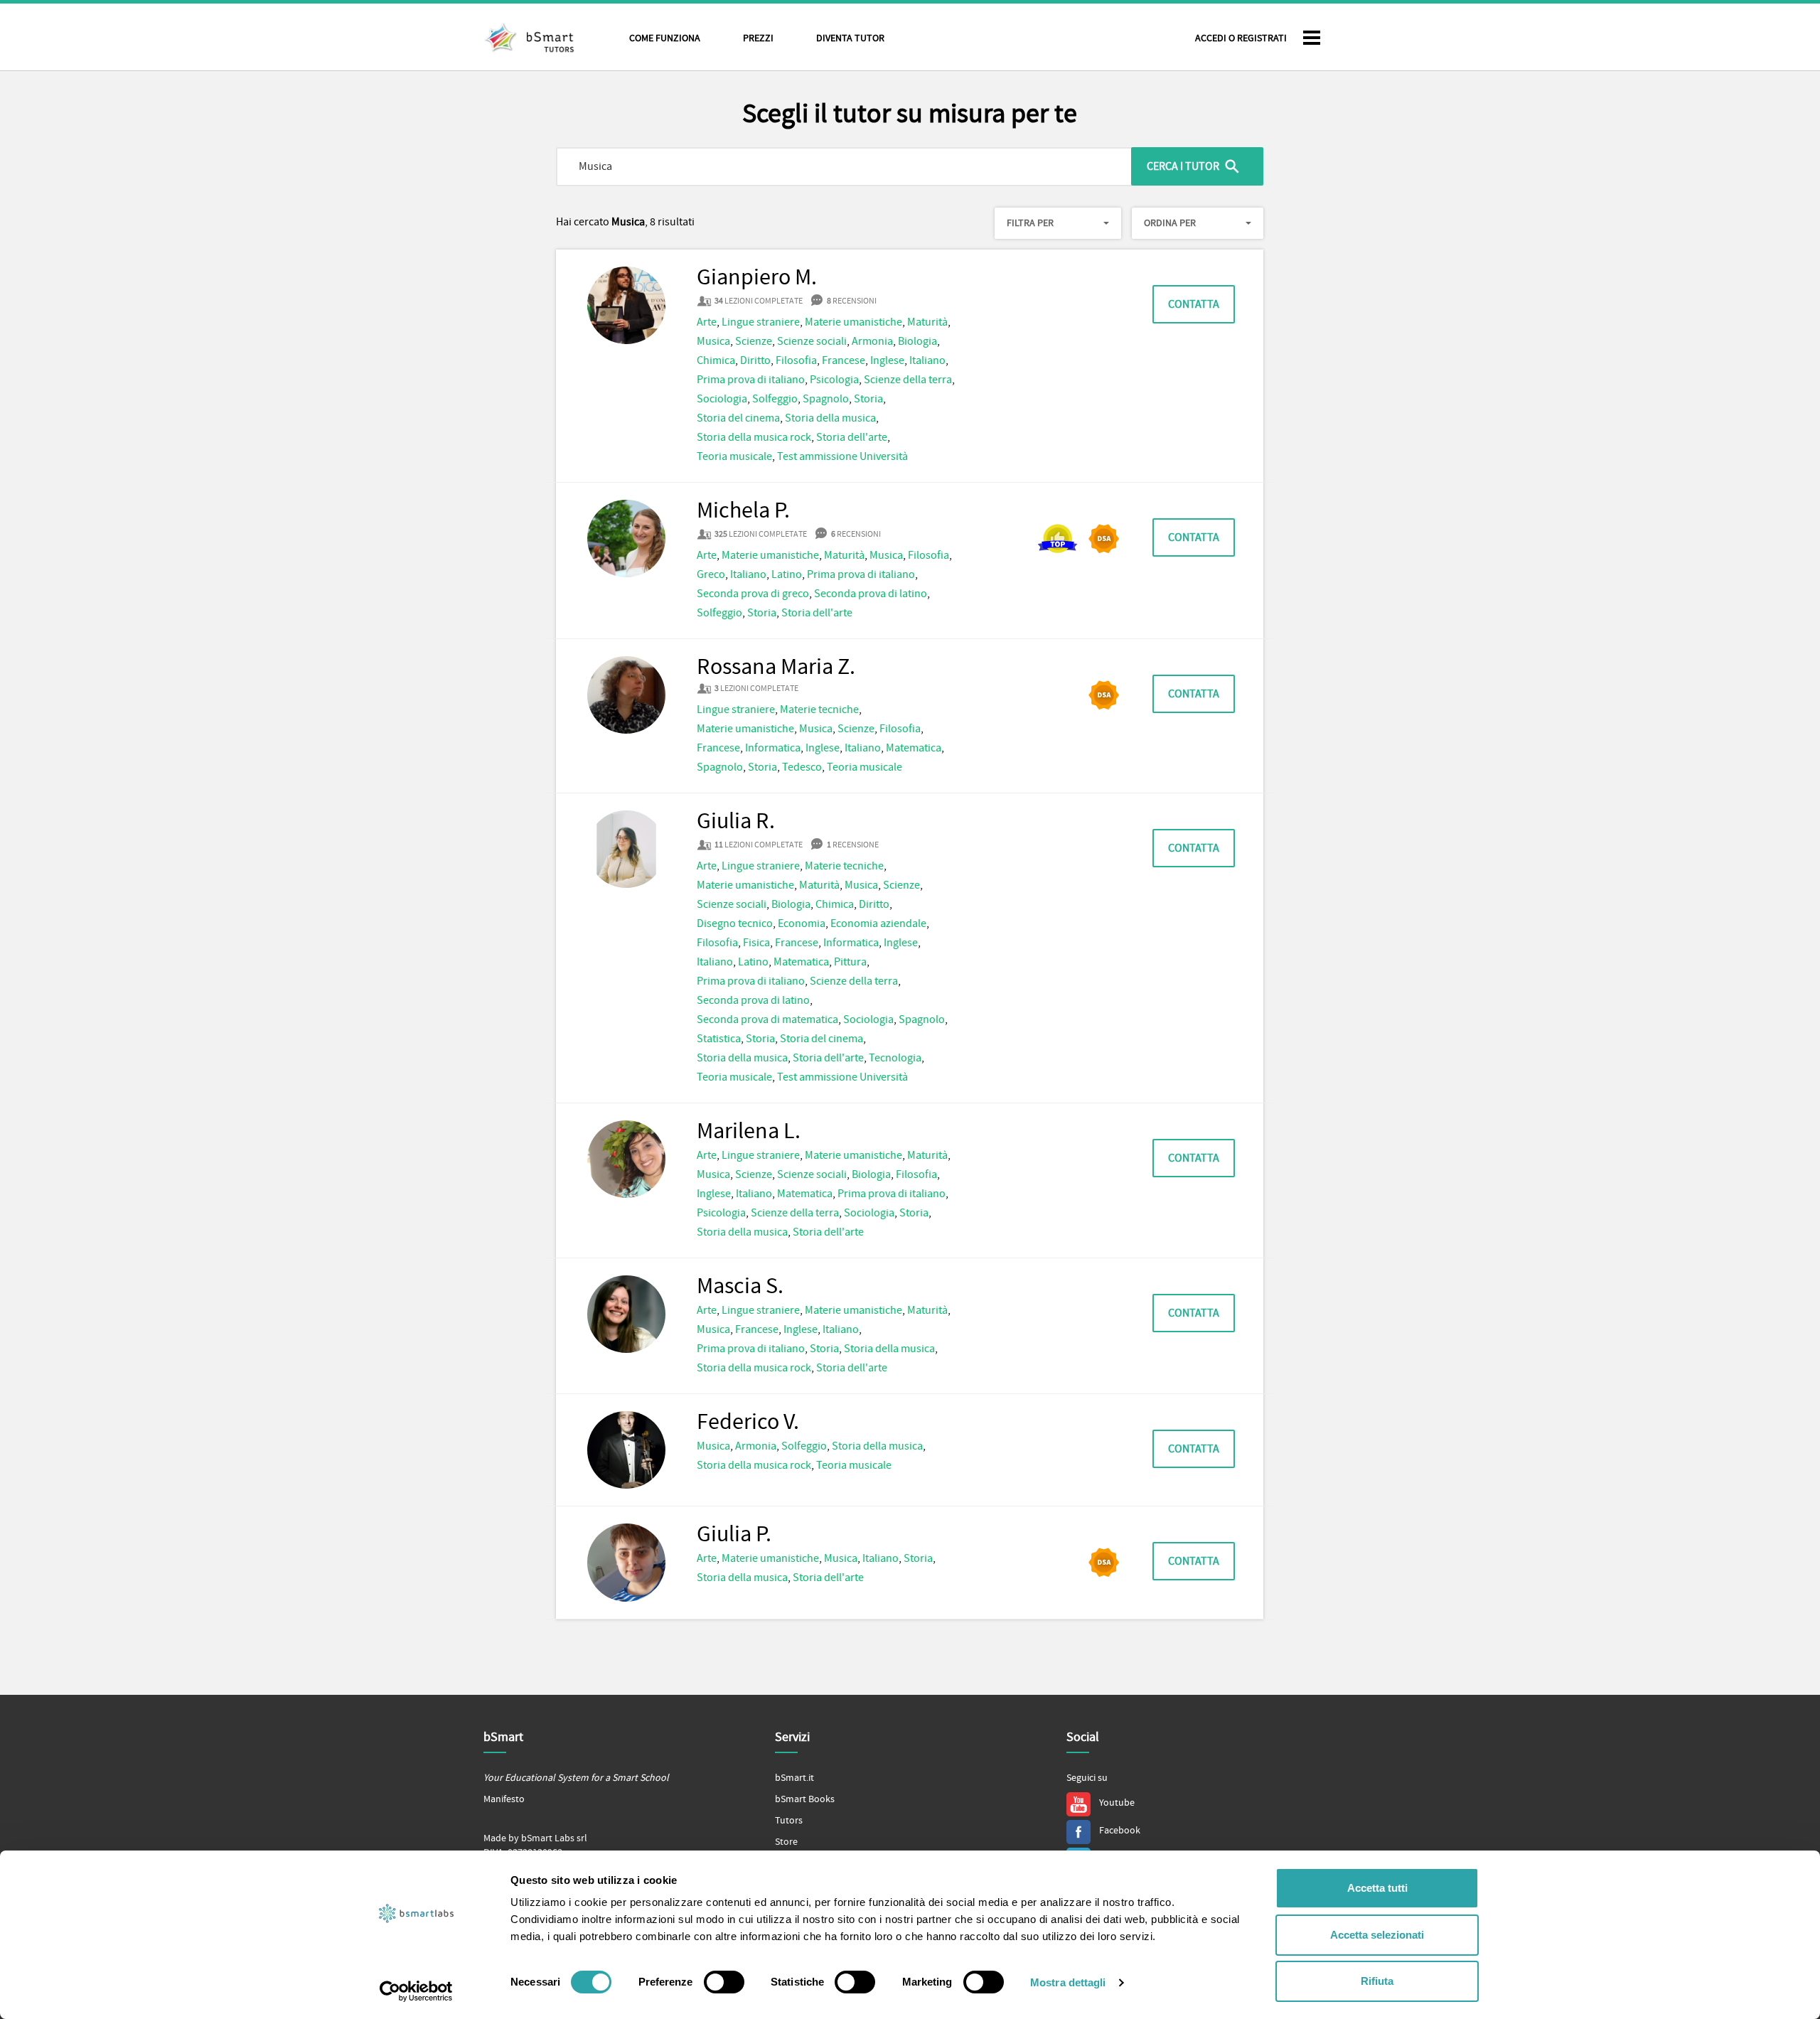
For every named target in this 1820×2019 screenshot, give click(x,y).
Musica (713, 341)
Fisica (756, 943)
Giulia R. (736, 822)
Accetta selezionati (1377, 1935)
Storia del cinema (738, 418)
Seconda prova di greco (753, 594)
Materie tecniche (819, 709)
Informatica (773, 748)
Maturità (927, 322)
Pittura (850, 962)
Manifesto (504, 1799)
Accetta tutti (1377, 1888)
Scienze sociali (812, 341)
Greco (711, 574)
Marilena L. (749, 1132)
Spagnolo (826, 399)
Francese (844, 360)
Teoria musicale (734, 456)
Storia (868, 399)
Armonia (872, 341)
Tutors (789, 1821)
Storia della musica (830, 418)
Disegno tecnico (735, 923)
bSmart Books (805, 1799)
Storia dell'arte (852, 437)
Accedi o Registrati (1241, 38)
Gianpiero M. (757, 278)
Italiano (927, 360)
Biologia (917, 341)
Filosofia (796, 360)
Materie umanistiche (853, 322)
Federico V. (748, 1423)
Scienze (754, 341)
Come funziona (665, 38)
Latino (787, 574)
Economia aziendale (878, 923)
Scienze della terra (908, 380)
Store (786, 1842)
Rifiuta (1377, 1981)
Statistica (719, 1039)
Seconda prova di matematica (767, 1019)
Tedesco (802, 767)
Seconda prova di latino (871, 594)
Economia (802, 923)
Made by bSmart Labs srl (535, 1838)
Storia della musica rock (754, 437)
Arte (707, 322)
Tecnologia (895, 1058)
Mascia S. (740, 1287)
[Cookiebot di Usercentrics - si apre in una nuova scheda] (416, 1991)
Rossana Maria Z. (776, 668)
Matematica (914, 748)
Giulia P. (734, 1535)
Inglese (887, 360)
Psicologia (834, 380)
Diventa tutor (850, 38)
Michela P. (743, 511)
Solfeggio (775, 399)
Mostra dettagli (1068, 1982)
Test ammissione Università (842, 456)
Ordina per (1170, 223)
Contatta (1194, 304)
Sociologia (722, 399)
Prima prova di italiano (751, 380)
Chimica (716, 360)
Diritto (755, 360)
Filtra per (1030, 223)
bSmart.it (794, 1778)
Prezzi (758, 38)
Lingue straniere (761, 322)
